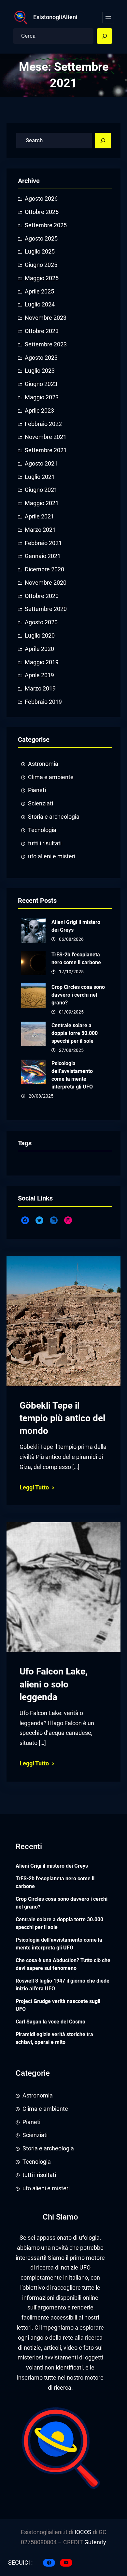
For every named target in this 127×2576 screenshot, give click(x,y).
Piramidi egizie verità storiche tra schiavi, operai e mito (54, 2038)
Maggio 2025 (42, 278)
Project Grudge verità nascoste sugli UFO (58, 2005)
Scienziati (41, 803)
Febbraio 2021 (43, 543)
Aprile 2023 (39, 411)
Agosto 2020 (41, 622)
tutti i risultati (45, 843)
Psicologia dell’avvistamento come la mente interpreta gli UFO (72, 1075)
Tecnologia (42, 830)
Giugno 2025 (41, 265)
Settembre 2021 (46, 450)
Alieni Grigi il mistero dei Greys (76, 926)
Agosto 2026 (41, 199)
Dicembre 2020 (44, 569)
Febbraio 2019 (43, 702)
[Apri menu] (108, 18)
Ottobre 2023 (42, 331)
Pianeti (37, 790)
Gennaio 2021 (43, 556)
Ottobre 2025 (42, 212)
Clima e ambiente (51, 777)
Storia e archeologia (54, 817)
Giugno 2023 (41, 384)
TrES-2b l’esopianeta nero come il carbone (76, 958)
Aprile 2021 (39, 516)
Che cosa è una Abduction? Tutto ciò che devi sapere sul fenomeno (63, 1964)
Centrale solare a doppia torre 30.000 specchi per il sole (75, 1033)
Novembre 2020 (46, 583)
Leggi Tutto (34, 1487)
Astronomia (43, 764)
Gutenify (95, 2542)
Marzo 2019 (40, 689)
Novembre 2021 (46, 437)
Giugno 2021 (41, 490)
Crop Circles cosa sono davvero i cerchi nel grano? (78, 995)
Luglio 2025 (40, 252)
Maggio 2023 (42, 397)
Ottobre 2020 (42, 596)
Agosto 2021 (41, 464)
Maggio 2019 (42, 662)
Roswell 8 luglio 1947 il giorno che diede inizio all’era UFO (63, 1985)
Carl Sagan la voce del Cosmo (50, 2022)
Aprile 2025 (39, 292)
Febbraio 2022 (43, 424)
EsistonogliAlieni (55, 17)
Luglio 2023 (40, 371)
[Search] (105, 36)
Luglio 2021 (40, 477)
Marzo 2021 (40, 530)
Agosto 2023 (41, 358)
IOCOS (83, 2532)
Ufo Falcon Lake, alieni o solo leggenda (54, 1684)
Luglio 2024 (40, 305)
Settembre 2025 (46, 225)
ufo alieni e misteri (52, 856)
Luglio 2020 (40, 636)
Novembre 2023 (46, 318)
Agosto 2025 (41, 239)
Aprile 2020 (39, 649)
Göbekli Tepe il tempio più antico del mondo (62, 1418)
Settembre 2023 (46, 344)
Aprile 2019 (39, 675)
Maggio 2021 (42, 503)
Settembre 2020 (46, 609)
